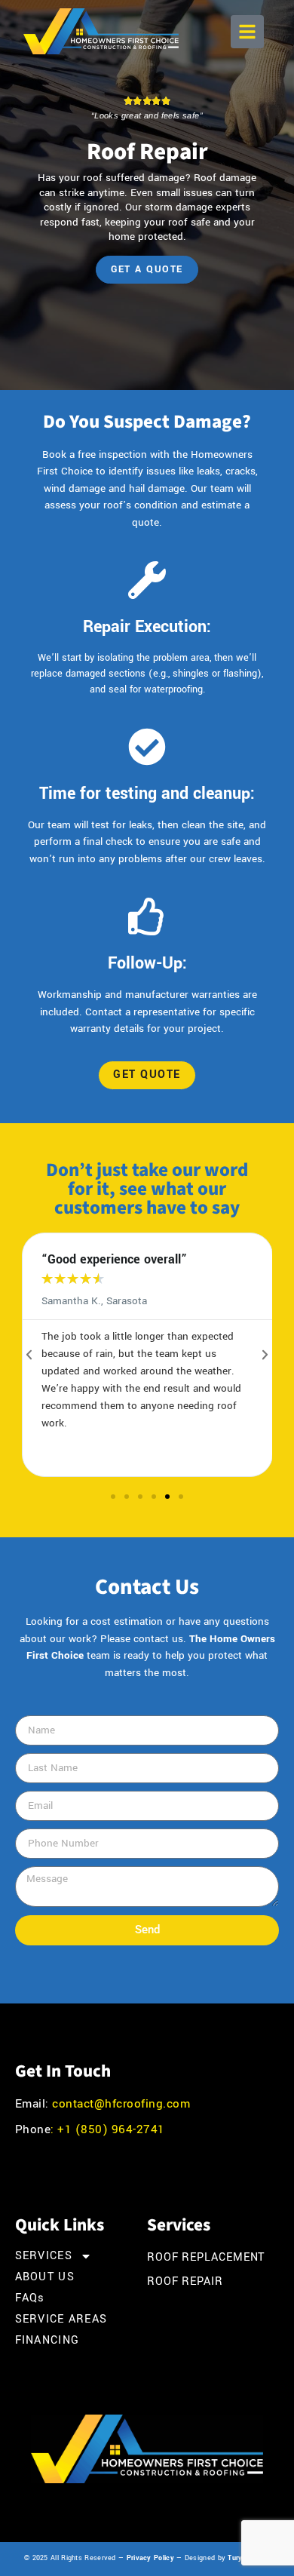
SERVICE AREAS (61, 2320)
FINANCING (47, 2341)
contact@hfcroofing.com (121, 2104)
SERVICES (44, 2256)
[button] (247, 32)
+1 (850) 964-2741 (110, 2129)
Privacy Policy (150, 2558)
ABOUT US (45, 2277)
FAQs (30, 2298)
